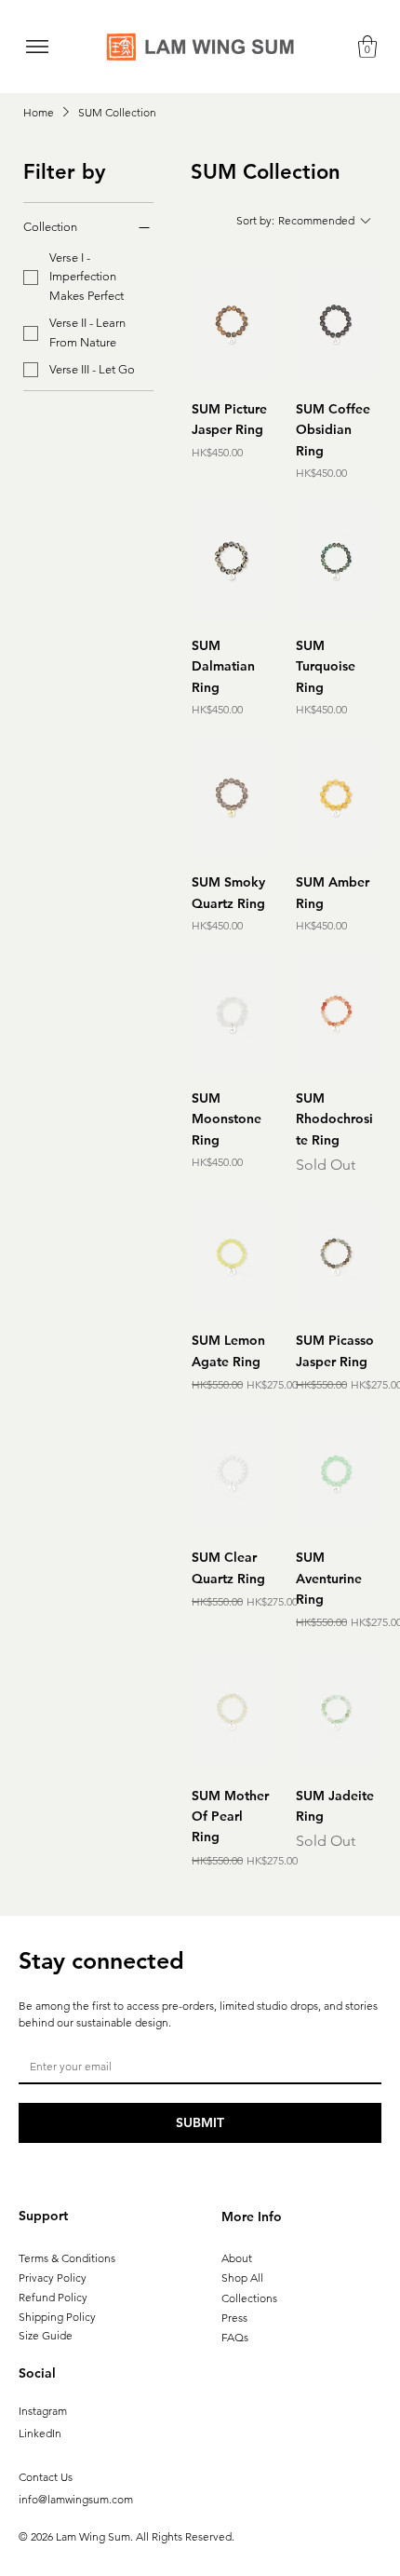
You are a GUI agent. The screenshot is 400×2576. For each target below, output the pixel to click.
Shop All (242, 2278)
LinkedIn (40, 2433)
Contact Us (46, 2477)
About (237, 2258)
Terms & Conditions (67, 2258)
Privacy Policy (53, 2278)
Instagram (43, 2411)
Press (234, 2318)
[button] (367, 47)
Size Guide (46, 2335)
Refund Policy (53, 2297)
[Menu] (37, 47)
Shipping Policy (57, 2317)
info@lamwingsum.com (76, 2499)
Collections (249, 2298)
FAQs (235, 2337)
